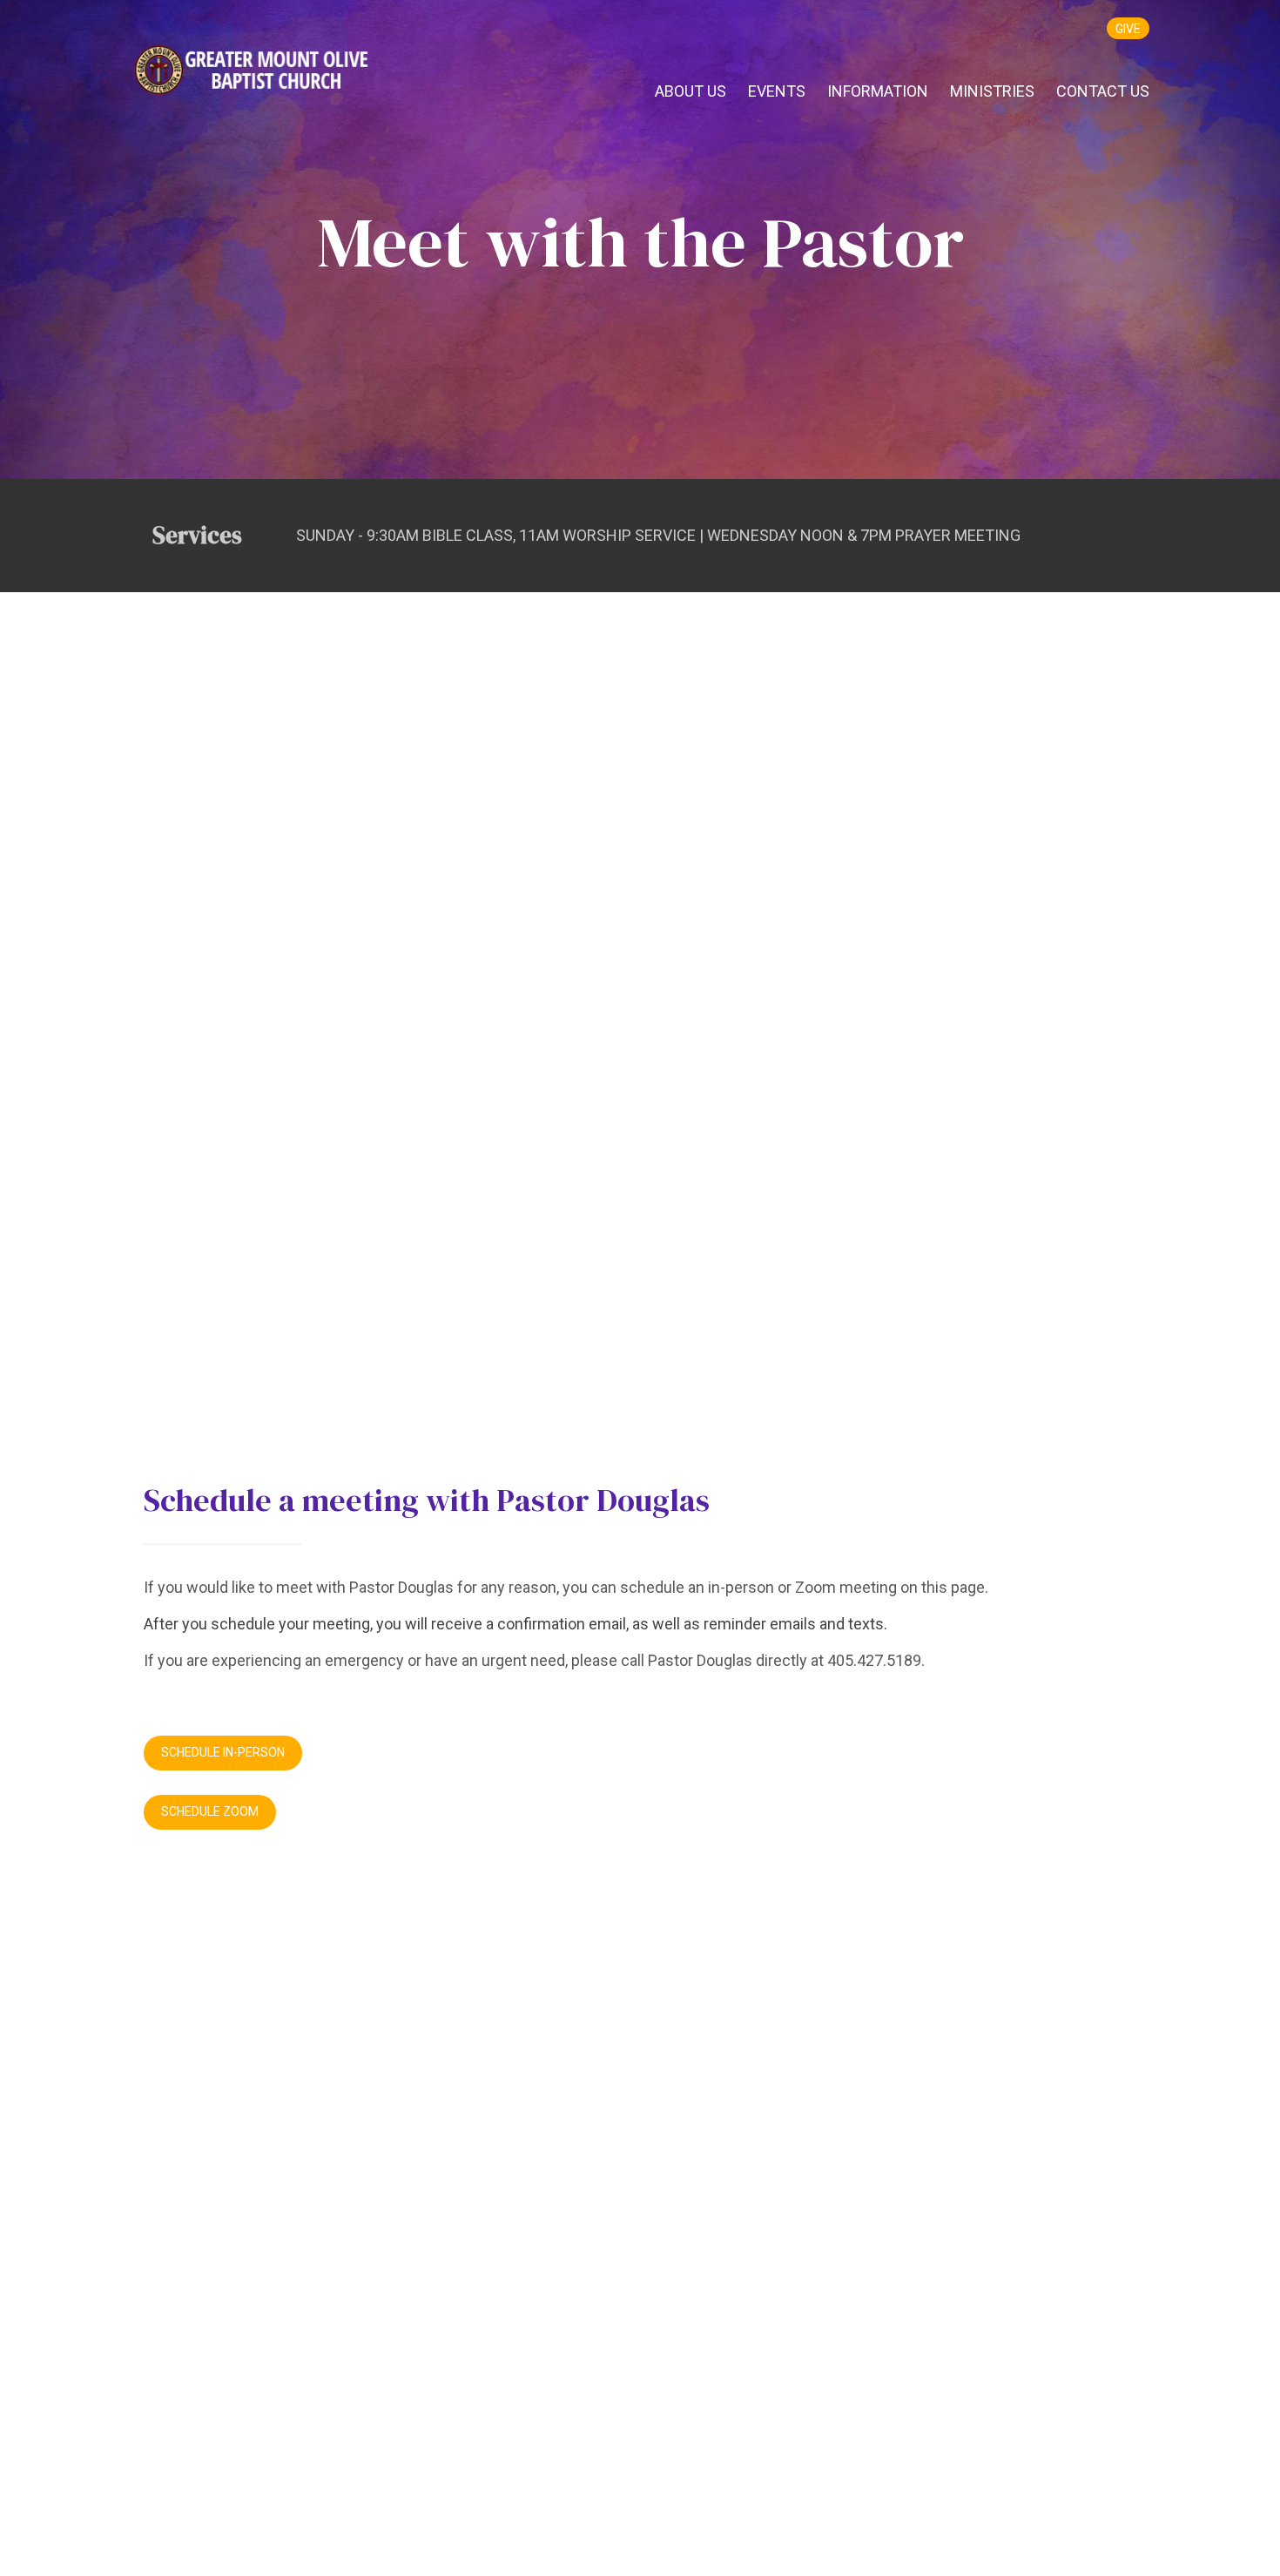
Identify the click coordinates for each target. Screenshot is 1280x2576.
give (1128, 29)
